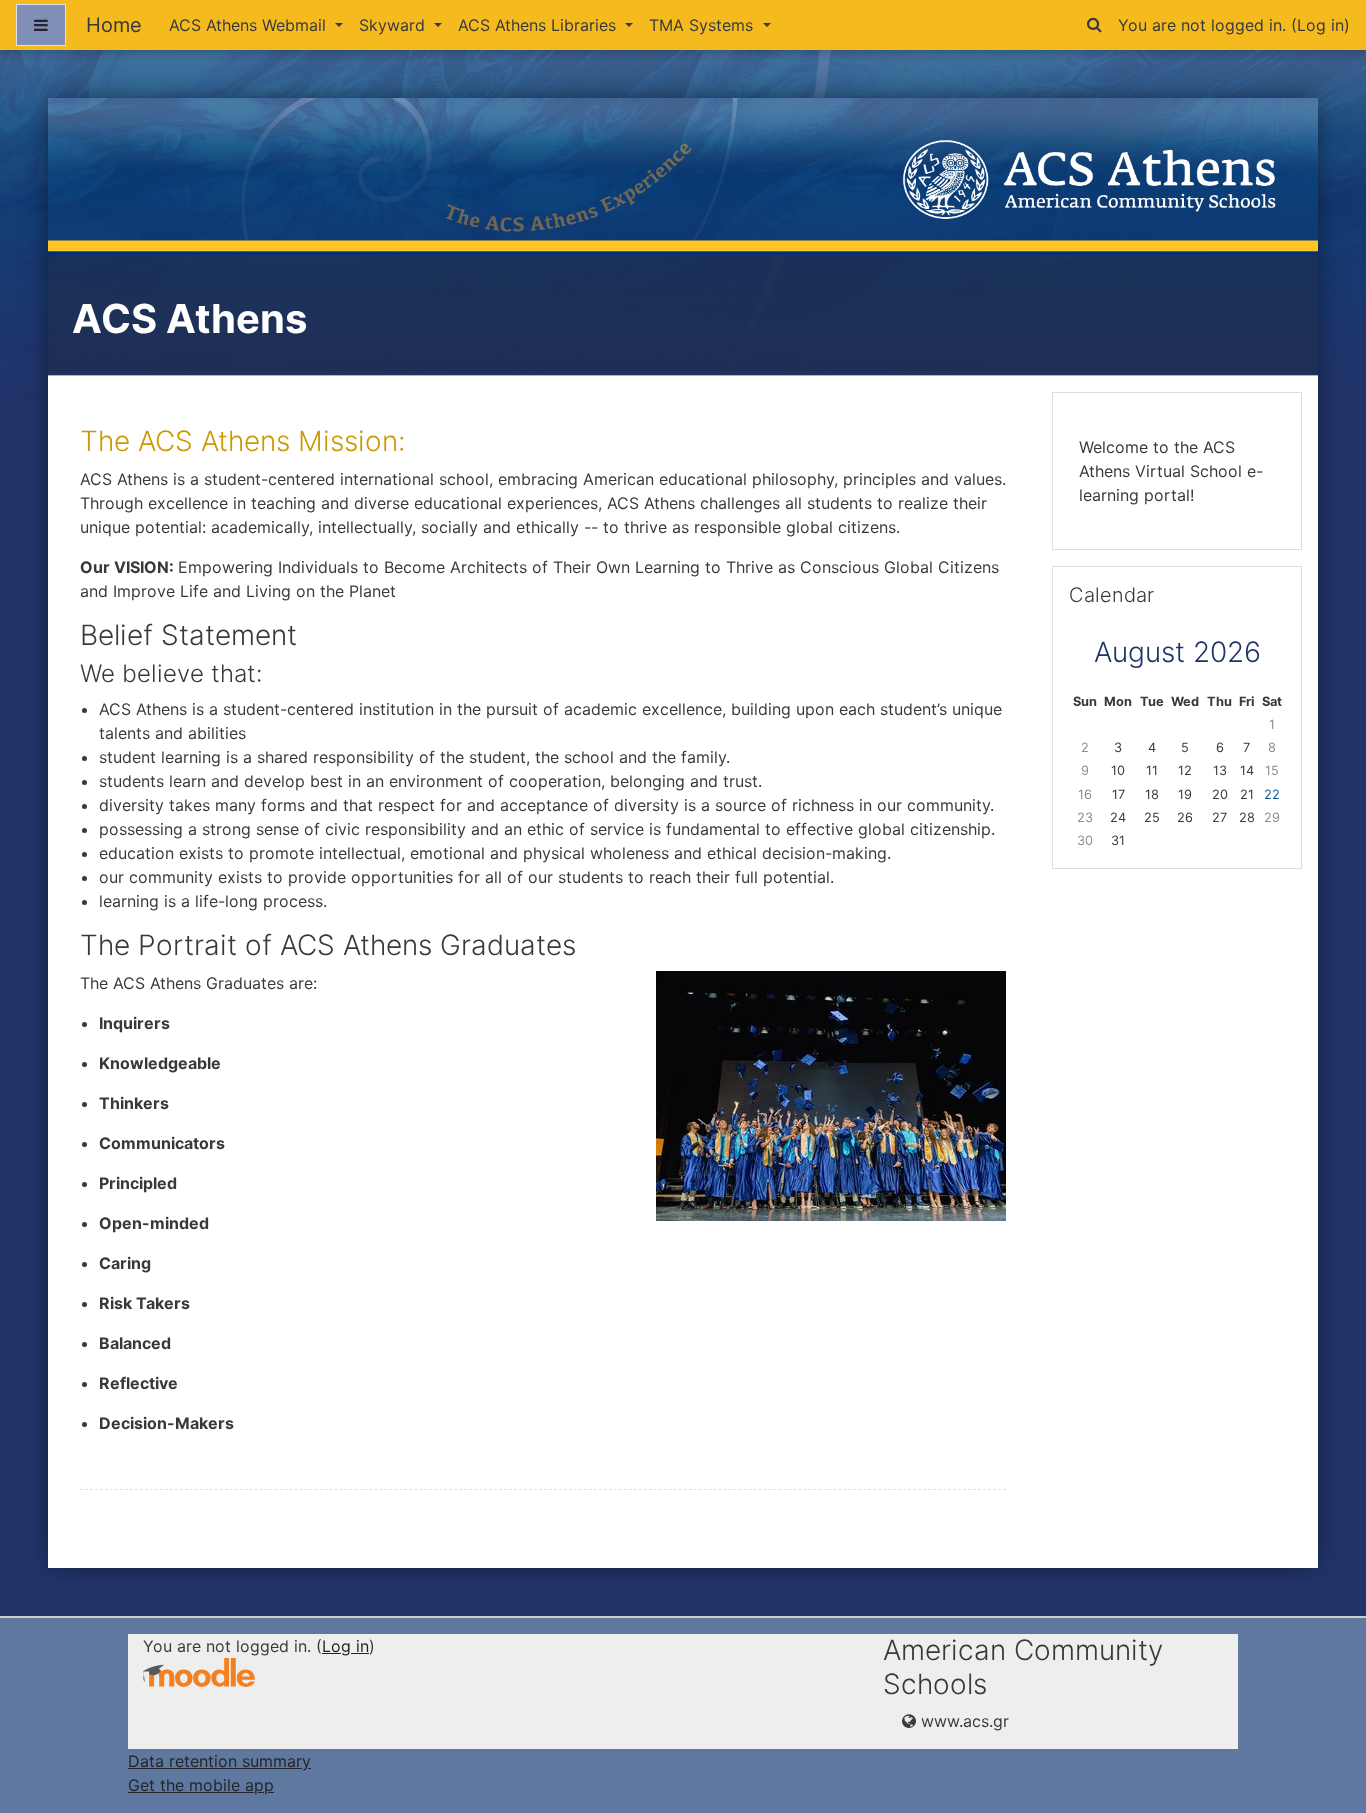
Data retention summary (219, 1761)
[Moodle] (199, 1672)
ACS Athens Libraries (539, 25)
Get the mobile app (201, 1785)
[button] (1094, 21)
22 (1272, 794)
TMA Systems (703, 25)
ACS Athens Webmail (250, 25)
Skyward (394, 25)
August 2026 (1177, 652)
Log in (1320, 25)
